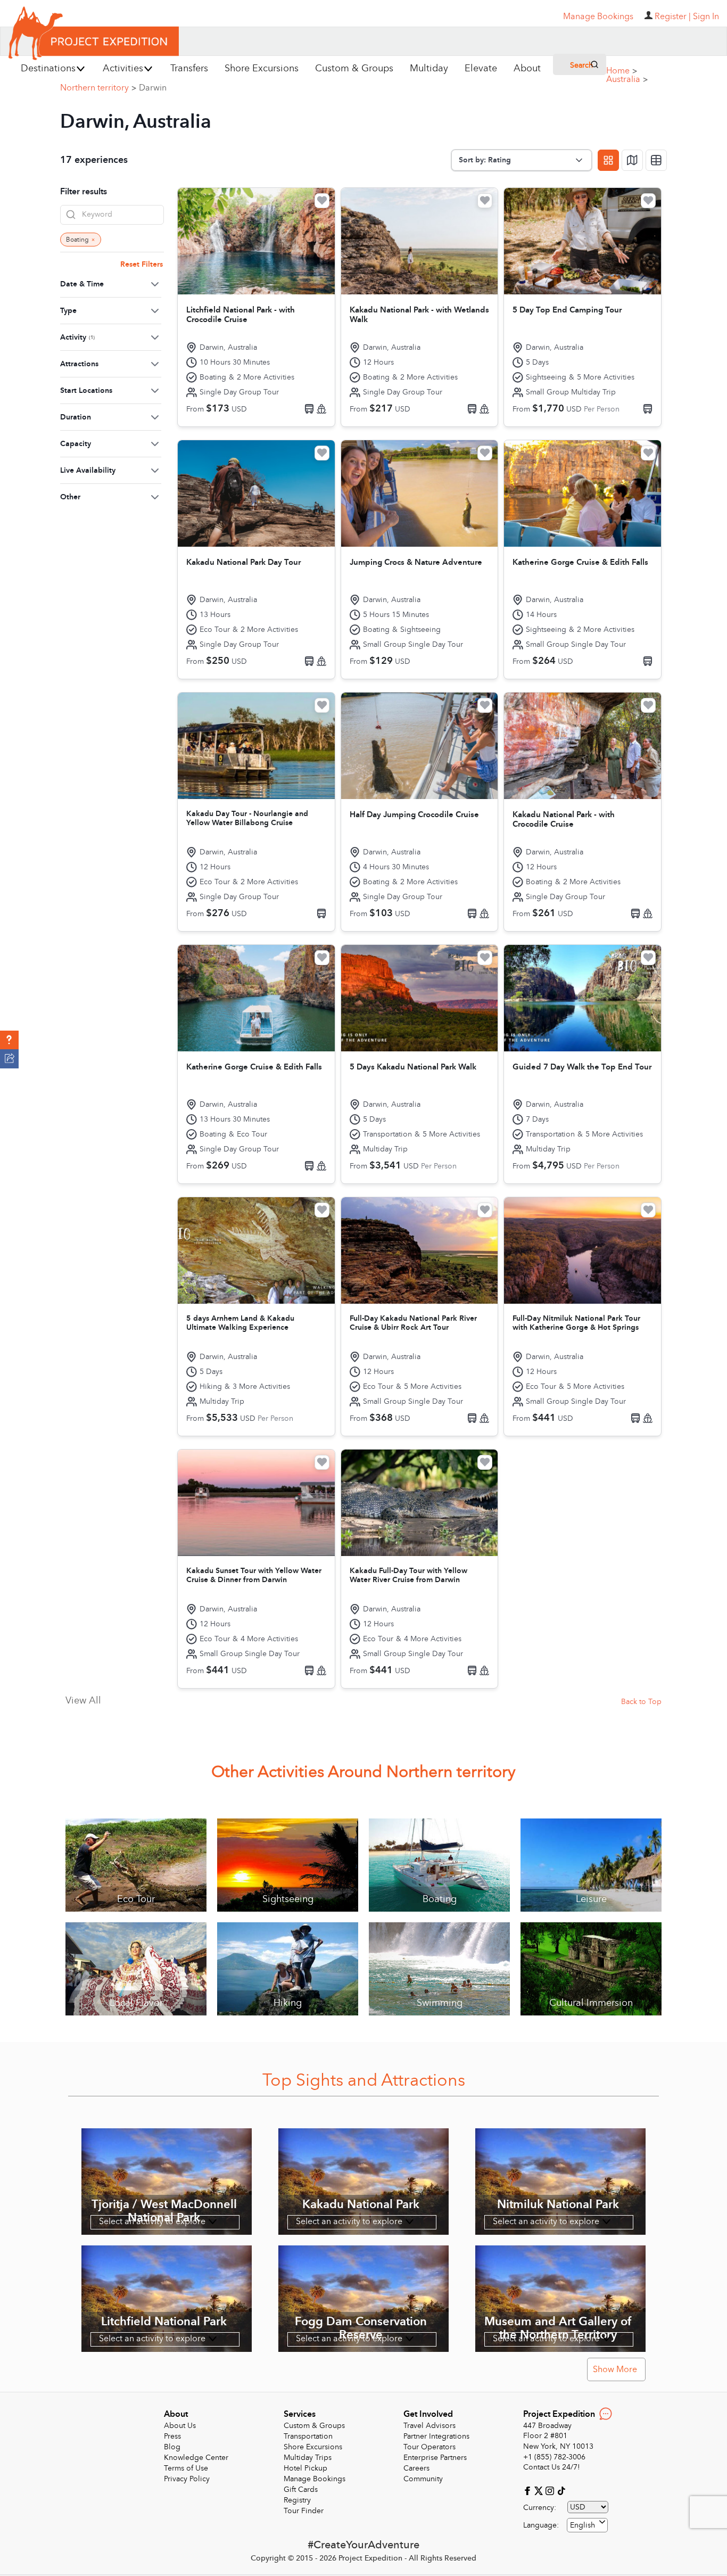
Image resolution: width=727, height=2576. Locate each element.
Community (423, 2479)
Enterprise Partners (435, 2458)
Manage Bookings (315, 2479)
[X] (540, 2490)
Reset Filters (142, 264)
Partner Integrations (436, 2436)
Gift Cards (301, 2489)
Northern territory (98, 88)
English (583, 2525)
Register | (673, 17)
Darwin (153, 88)
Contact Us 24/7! (552, 2467)
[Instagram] (551, 2490)
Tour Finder (304, 2511)
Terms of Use (186, 2468)
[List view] (656, 160)
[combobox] (587, 2525)
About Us (180, 2426)
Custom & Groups (314, 2426)
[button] (9, 1040)
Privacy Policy (187, 2479)
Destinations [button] (48, 68)
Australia (627, 79)
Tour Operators (429, 2447)
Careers (416, 2468)
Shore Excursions (313, 2447)
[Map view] (632, 160)
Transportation (308, 2436)
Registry (297, 2500)
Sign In (706, 17)
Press (172, 2436)
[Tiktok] (561, 2490)
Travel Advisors (429, 2426)
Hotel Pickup (305, 2468)
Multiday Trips (308, 2458)
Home (622, 71)
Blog (172, 2447)
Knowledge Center (196, 2458)
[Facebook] (529, 2490)
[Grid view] (608, 160)
